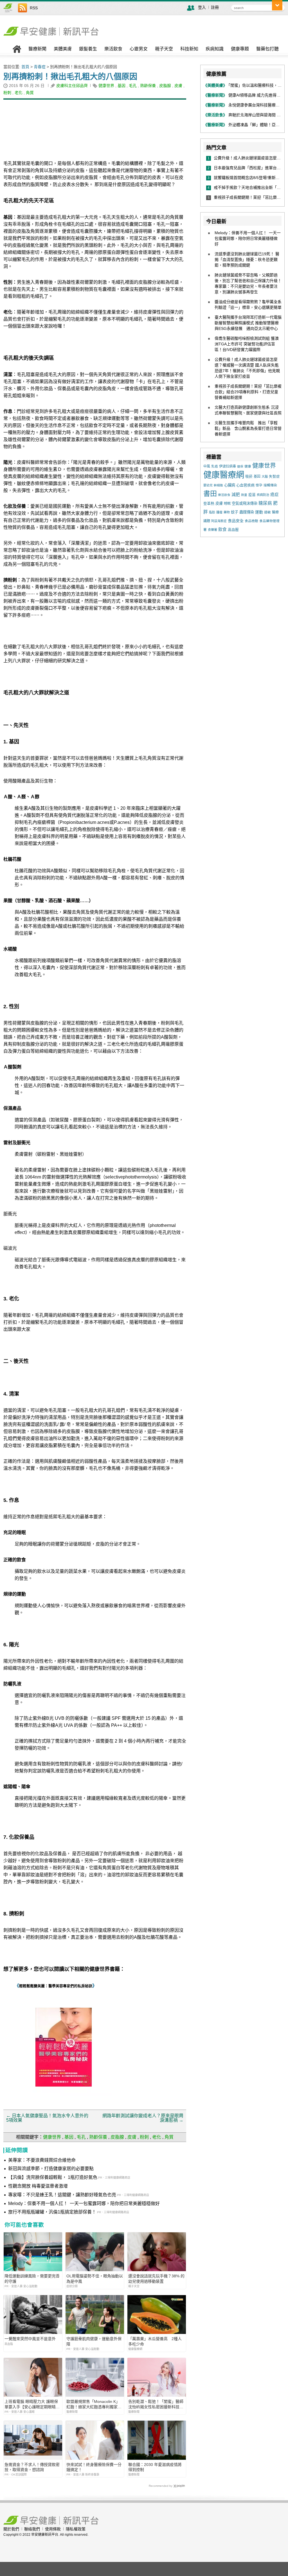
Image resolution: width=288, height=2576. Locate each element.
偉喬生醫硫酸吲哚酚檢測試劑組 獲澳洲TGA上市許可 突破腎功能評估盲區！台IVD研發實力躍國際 (247, 344)
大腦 (265, 477)
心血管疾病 (245, 485)
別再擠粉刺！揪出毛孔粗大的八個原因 (70, 77)
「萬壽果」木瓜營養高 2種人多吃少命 (155, 2341)
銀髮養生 (88, 49)
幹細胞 (218, 485)
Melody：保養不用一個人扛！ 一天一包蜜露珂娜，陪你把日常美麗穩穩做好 (84, 2203)
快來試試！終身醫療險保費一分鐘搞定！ (94, 2467)
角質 (30, 93)
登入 (202, 7)
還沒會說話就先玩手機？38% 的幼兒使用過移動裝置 (156, 2278)
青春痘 (40, 67)
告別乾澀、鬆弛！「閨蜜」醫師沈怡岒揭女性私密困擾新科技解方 (156, 2404)
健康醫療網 (224, 475)
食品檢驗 (251, 521)
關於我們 (11, 2529)
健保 (240, 466)
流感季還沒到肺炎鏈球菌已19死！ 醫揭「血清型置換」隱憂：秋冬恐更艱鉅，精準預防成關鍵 (247, 260)
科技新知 (189, 49)
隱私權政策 (76, 2529)
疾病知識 (215, 49)
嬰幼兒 (208, 485)
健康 (248, 466)
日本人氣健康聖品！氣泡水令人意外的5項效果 (47, 2118)
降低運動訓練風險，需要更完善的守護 (32, 2278)
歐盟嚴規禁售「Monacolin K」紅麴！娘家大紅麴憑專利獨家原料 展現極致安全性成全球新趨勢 (94, 2404)
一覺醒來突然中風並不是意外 (30, 2339)
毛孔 (133, 86)
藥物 (227, 512)
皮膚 (178, 86)
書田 (210, 494)
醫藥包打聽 (267, 49)
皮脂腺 (165, 86)
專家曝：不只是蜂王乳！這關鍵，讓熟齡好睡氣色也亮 (62, 2195)
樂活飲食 (113, 49)
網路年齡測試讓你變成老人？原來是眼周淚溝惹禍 (143, 2118)
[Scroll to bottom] (277, 5)
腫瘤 (219, 512)
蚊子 (235, 512)
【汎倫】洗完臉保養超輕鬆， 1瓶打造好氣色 (53, 2177)
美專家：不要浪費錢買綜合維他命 (42, 2160)
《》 (56, 1986)
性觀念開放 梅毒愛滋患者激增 (38, 2186)
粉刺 (7, 93)
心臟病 (230, 485)
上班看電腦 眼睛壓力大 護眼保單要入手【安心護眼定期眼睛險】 (31, 2404)
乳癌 (215, 466)
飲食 (222, 529)
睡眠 (227, 504)
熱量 (244, 495)
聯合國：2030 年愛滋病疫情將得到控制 (155, 2467)
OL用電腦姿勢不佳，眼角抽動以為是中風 (95, 2278)
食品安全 (236, 521)
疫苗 (252, 495)
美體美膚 (63, 49)
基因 (121, 86)
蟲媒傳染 (247, 512)
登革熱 (209, 503)
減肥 (236, 495)
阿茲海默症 (219, 521)
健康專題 (240, 49)
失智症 (274, 477)
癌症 (274, 495)
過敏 (267, 512)
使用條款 (53, 2529)
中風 (207, 466)
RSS (34, 8)
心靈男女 (139, 49)
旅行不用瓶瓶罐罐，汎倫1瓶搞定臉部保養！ (52, 2212)
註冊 (215, 7)
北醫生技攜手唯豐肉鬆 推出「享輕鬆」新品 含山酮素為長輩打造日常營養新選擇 (248, 428)
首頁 (25, 67)
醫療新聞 (37, 49)
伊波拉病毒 (228, 466)
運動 (259, 512)
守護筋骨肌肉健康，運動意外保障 (94, 2341)
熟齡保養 (148, 86)
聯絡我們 (32, 2529)
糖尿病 (265, 503)
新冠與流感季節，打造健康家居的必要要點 (51, 2169)
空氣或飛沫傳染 (245, 503)
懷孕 (259, 485)
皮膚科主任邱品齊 (72, 86)
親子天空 (164, 49)
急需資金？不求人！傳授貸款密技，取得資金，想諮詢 (32, 2467)
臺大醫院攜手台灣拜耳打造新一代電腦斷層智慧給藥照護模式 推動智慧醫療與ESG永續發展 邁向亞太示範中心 (248, 323)
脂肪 (212, 512)
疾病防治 (263, 495)
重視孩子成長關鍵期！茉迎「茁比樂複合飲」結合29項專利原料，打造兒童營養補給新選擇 (248, 392)
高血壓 (233, 530)
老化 (19, 93)
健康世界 (106, 86)
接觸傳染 (270, 485)
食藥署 (212, 530)
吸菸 (249, 476)
